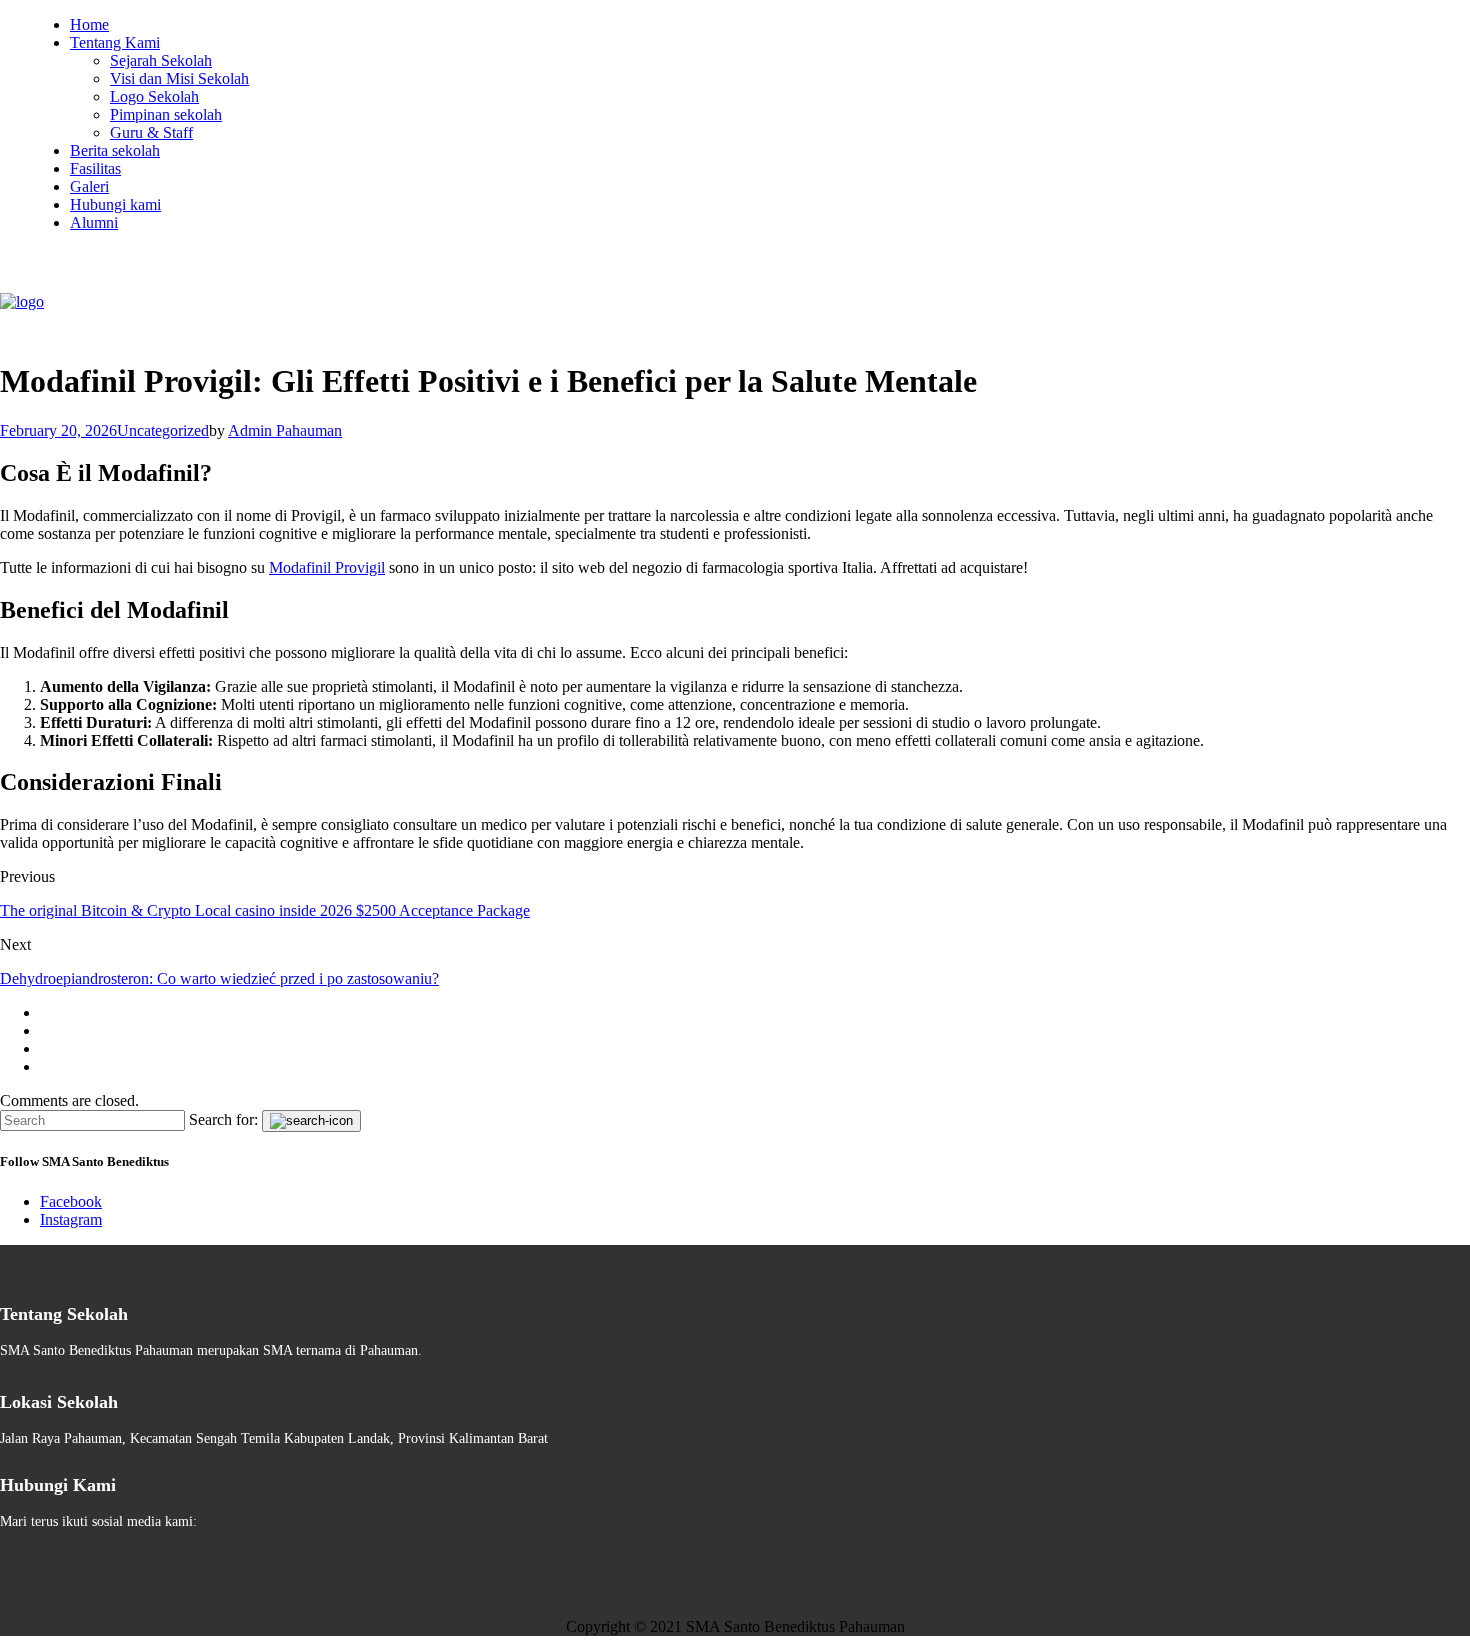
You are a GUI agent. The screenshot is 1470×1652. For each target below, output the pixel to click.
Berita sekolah (115, 150)
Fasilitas (95, 168)
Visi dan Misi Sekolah (179, 78)
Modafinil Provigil (327, 567)
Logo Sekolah (154, 96)
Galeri (89, 186)
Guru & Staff (151, 132)
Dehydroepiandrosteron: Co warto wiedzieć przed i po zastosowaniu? (219, 978)
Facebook (71, 1201)
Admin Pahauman (285, 430)
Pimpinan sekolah (166, 114)
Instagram (71, 1219)
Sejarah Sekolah (161, 60)
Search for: (223, 1119)
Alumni (94, 222)
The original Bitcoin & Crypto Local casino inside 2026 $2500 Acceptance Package (265, 910)
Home (89, 24)
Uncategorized (163, 430)
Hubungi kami (115, 204)
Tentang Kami (115, 42)
